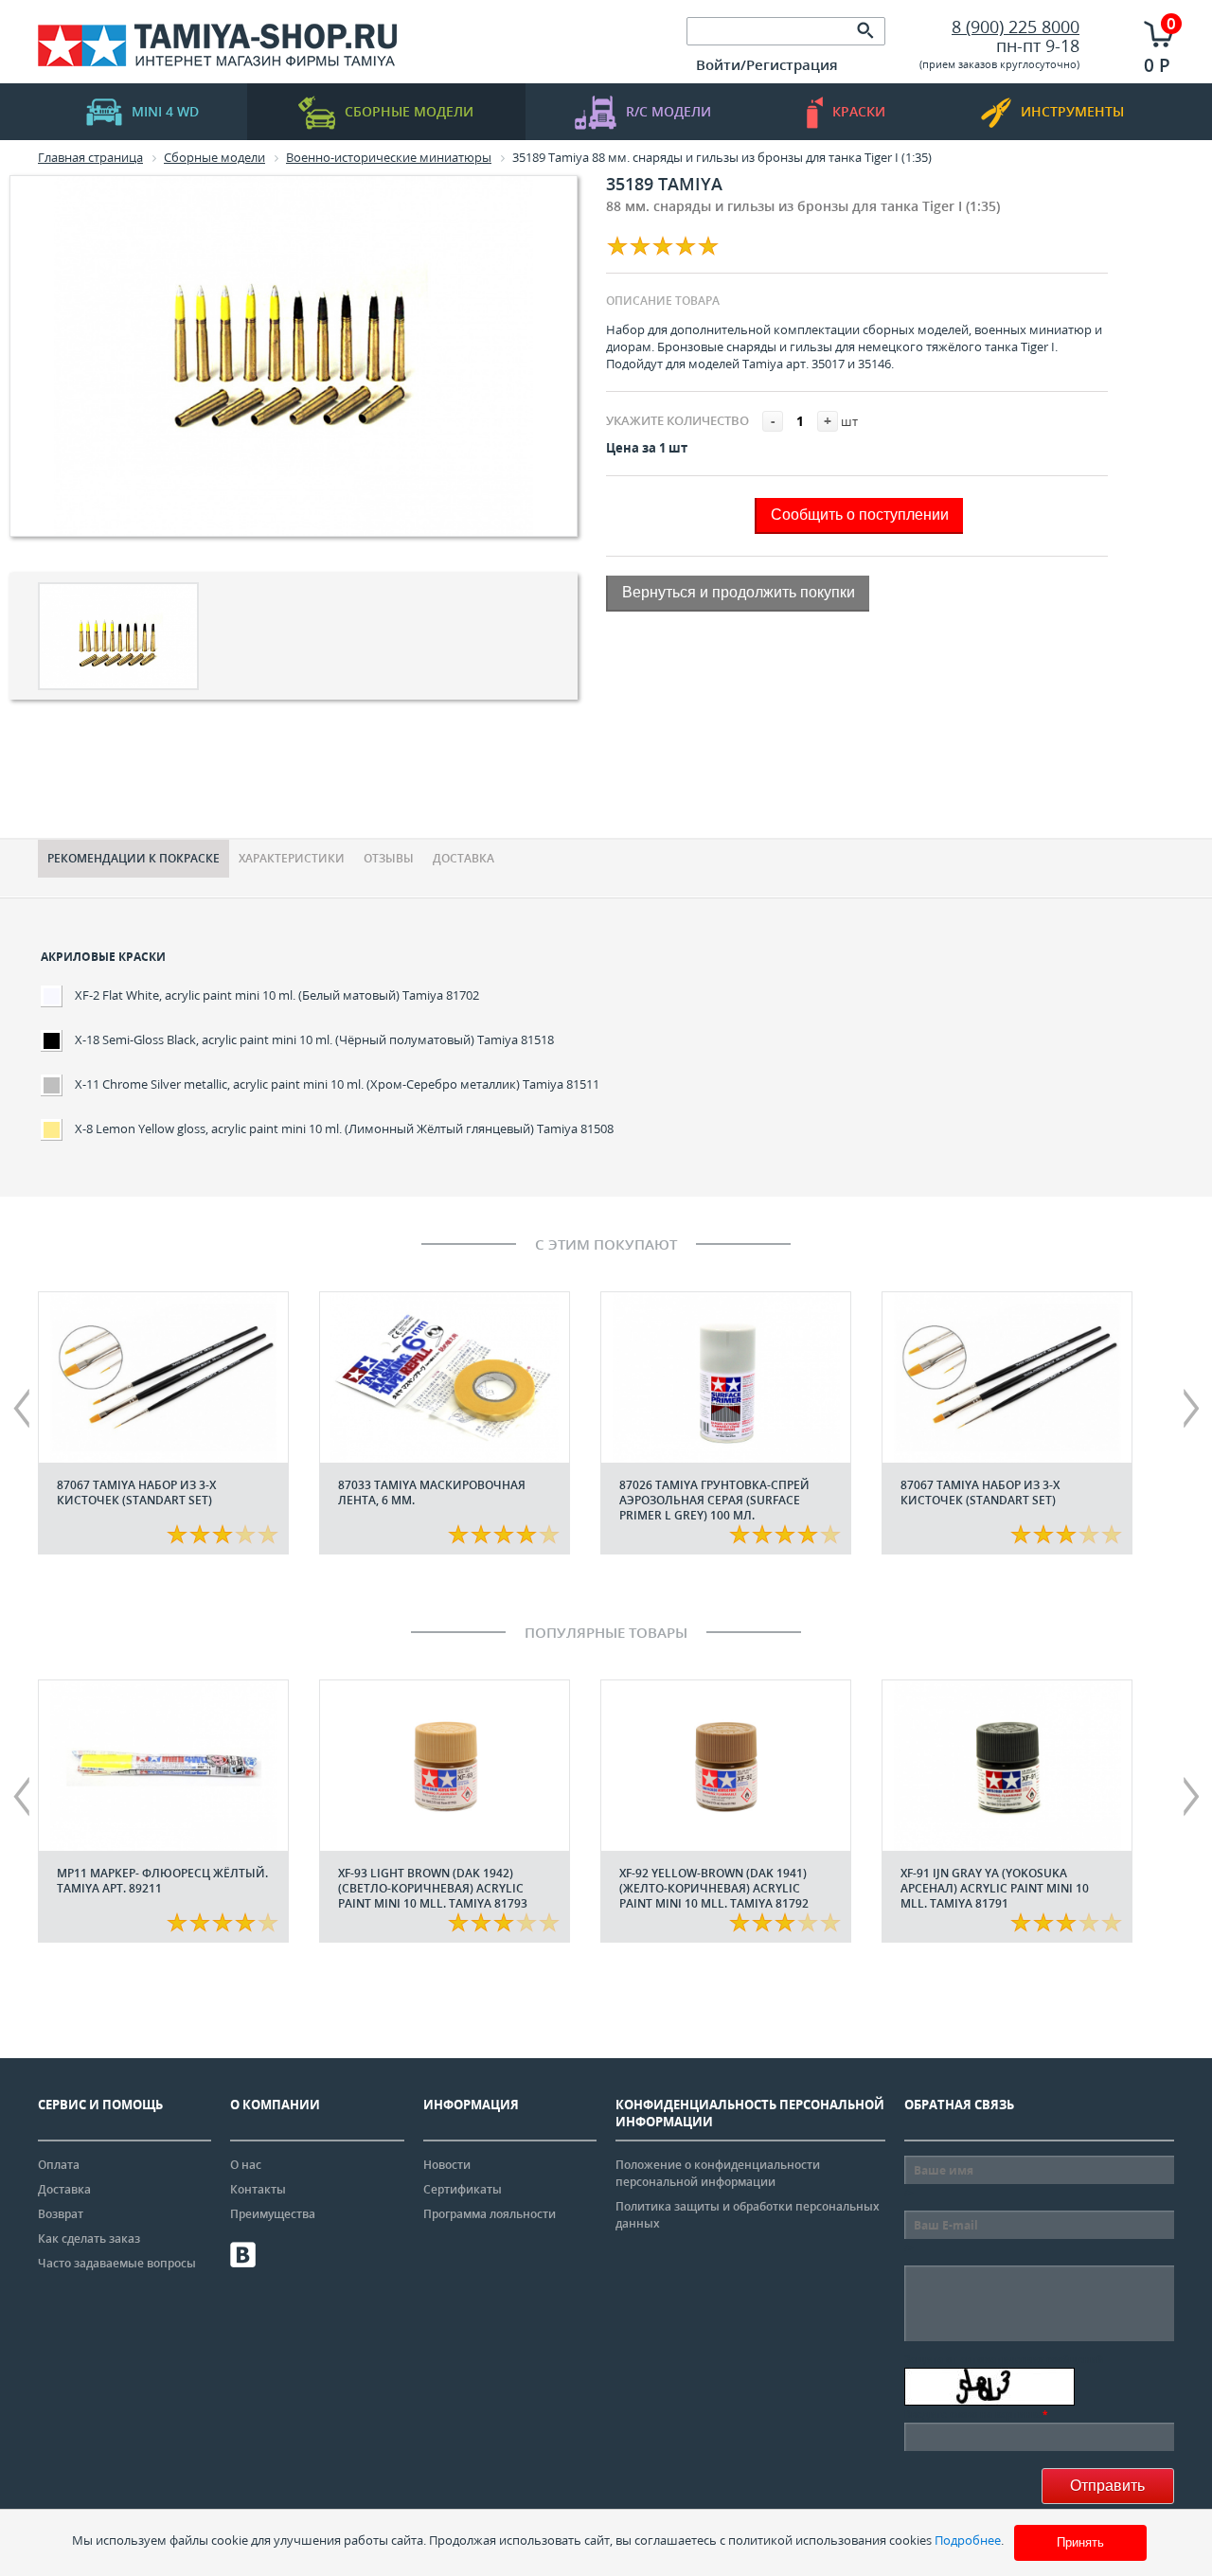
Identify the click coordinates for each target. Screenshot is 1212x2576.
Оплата (59, 2165)
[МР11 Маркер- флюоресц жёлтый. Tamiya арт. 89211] (163, 1766)
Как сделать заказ (89, 2238)
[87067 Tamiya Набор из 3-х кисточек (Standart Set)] (163, 1377)
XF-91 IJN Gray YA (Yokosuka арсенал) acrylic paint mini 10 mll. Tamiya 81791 (995, 1888)
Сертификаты (463, 2189)
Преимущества (273, 2214)
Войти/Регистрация (767, 64)
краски (859, 111)
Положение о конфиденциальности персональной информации (718, 2173)
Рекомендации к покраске (134, 858)
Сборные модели (409, 111)
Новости (447, 2165)
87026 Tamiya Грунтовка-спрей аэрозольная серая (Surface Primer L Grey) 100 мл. (714, 1500)
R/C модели (668, 111)
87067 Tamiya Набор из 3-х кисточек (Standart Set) (136, 1492)
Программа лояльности (490, 2214)
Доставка (463, 858)
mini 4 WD (165, 111)
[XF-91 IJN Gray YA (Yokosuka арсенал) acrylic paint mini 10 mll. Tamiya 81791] (1007, 1766)
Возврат (61, 2214)
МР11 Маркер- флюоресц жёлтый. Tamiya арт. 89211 (162, 1881)
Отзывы (389, 858)
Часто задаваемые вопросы (117, 2263)
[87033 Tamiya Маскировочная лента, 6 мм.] (445, 1377)
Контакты (258, 2189)
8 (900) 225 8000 (1016, 27)
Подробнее (968, 2540)
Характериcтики (292, 858)
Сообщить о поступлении (860, 515)
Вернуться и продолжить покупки (739, 592)
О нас (246, 2165)
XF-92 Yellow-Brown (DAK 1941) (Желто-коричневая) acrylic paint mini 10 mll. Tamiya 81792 (714, 1888)
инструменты (1072, 111)
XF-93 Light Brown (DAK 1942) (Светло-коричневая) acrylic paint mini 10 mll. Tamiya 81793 (433, 1888)
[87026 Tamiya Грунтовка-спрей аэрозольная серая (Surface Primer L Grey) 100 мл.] (726, 1377)
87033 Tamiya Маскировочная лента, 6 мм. (432, 1492)
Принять (1080, 2542)
